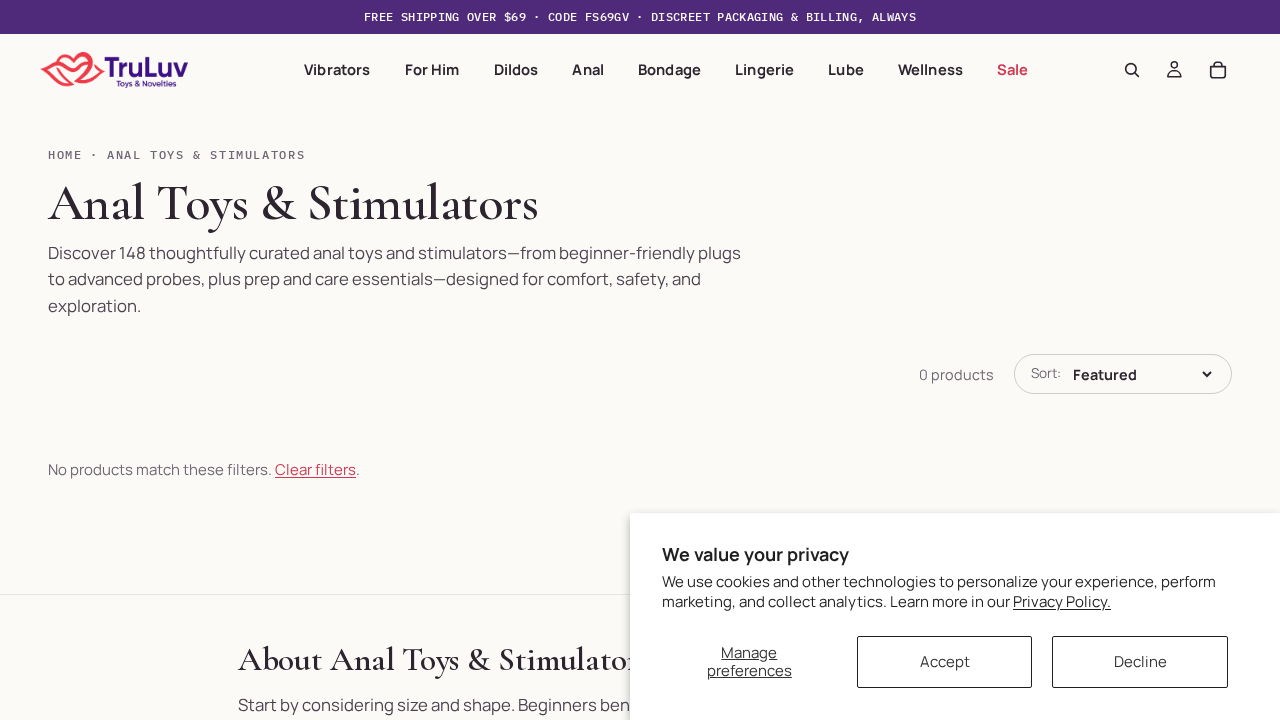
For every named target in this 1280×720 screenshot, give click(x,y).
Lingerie (764, 69)
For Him (432, 69)
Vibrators (337, 69)
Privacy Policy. (1062, 601)
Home (65, 154)
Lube (846, 69)
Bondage (669, 69)
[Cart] (1218, 70)
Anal (588, 69)
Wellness (930, 69)
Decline (1140, 661)
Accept (945, 661)
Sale (1013, 69)
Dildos (516, 69)
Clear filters (315, 469)
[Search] (1132, 70)
